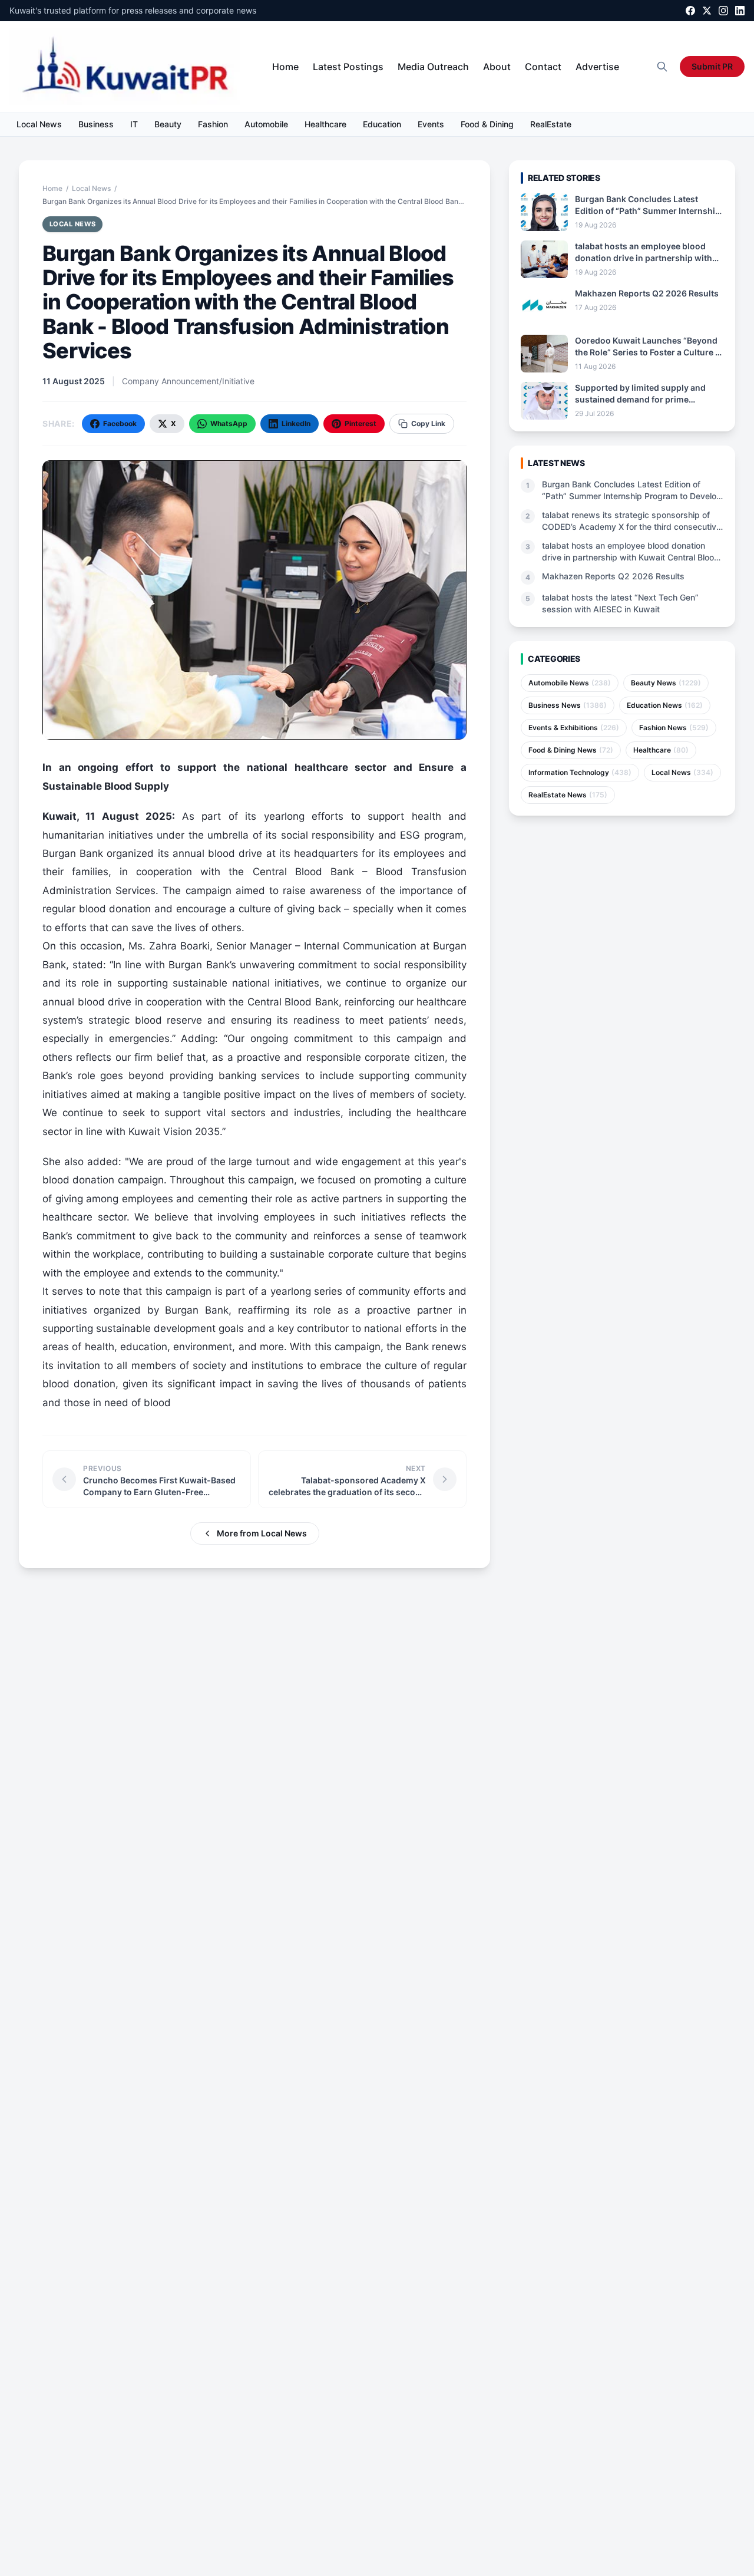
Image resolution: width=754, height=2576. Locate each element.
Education (382, 124)
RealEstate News (568, 795)
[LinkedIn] (740, 11)
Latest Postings (348, 67)
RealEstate (551, 124)
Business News (568, 705)
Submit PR (712, 66)
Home (285, 67)
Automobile (266, 124)
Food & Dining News (571, 750)
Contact (543, 67)
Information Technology (580, 772)
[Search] (662, 67)
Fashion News (674, 728)
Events (431, 124)
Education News (665, 705)
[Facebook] (690, 11)
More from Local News (262, 1533)
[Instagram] (723, 11)
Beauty (168, 124)
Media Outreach (433, 67)
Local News (39, 124)
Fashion (213, 124)
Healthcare (325, 124)
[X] (707, 11)
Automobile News (570, 683)
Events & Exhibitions (574, 728)
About (497, 67)
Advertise (597, 67)
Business (96, 124)
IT (134, 124)
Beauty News (666, 683)
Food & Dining (487, 124)
